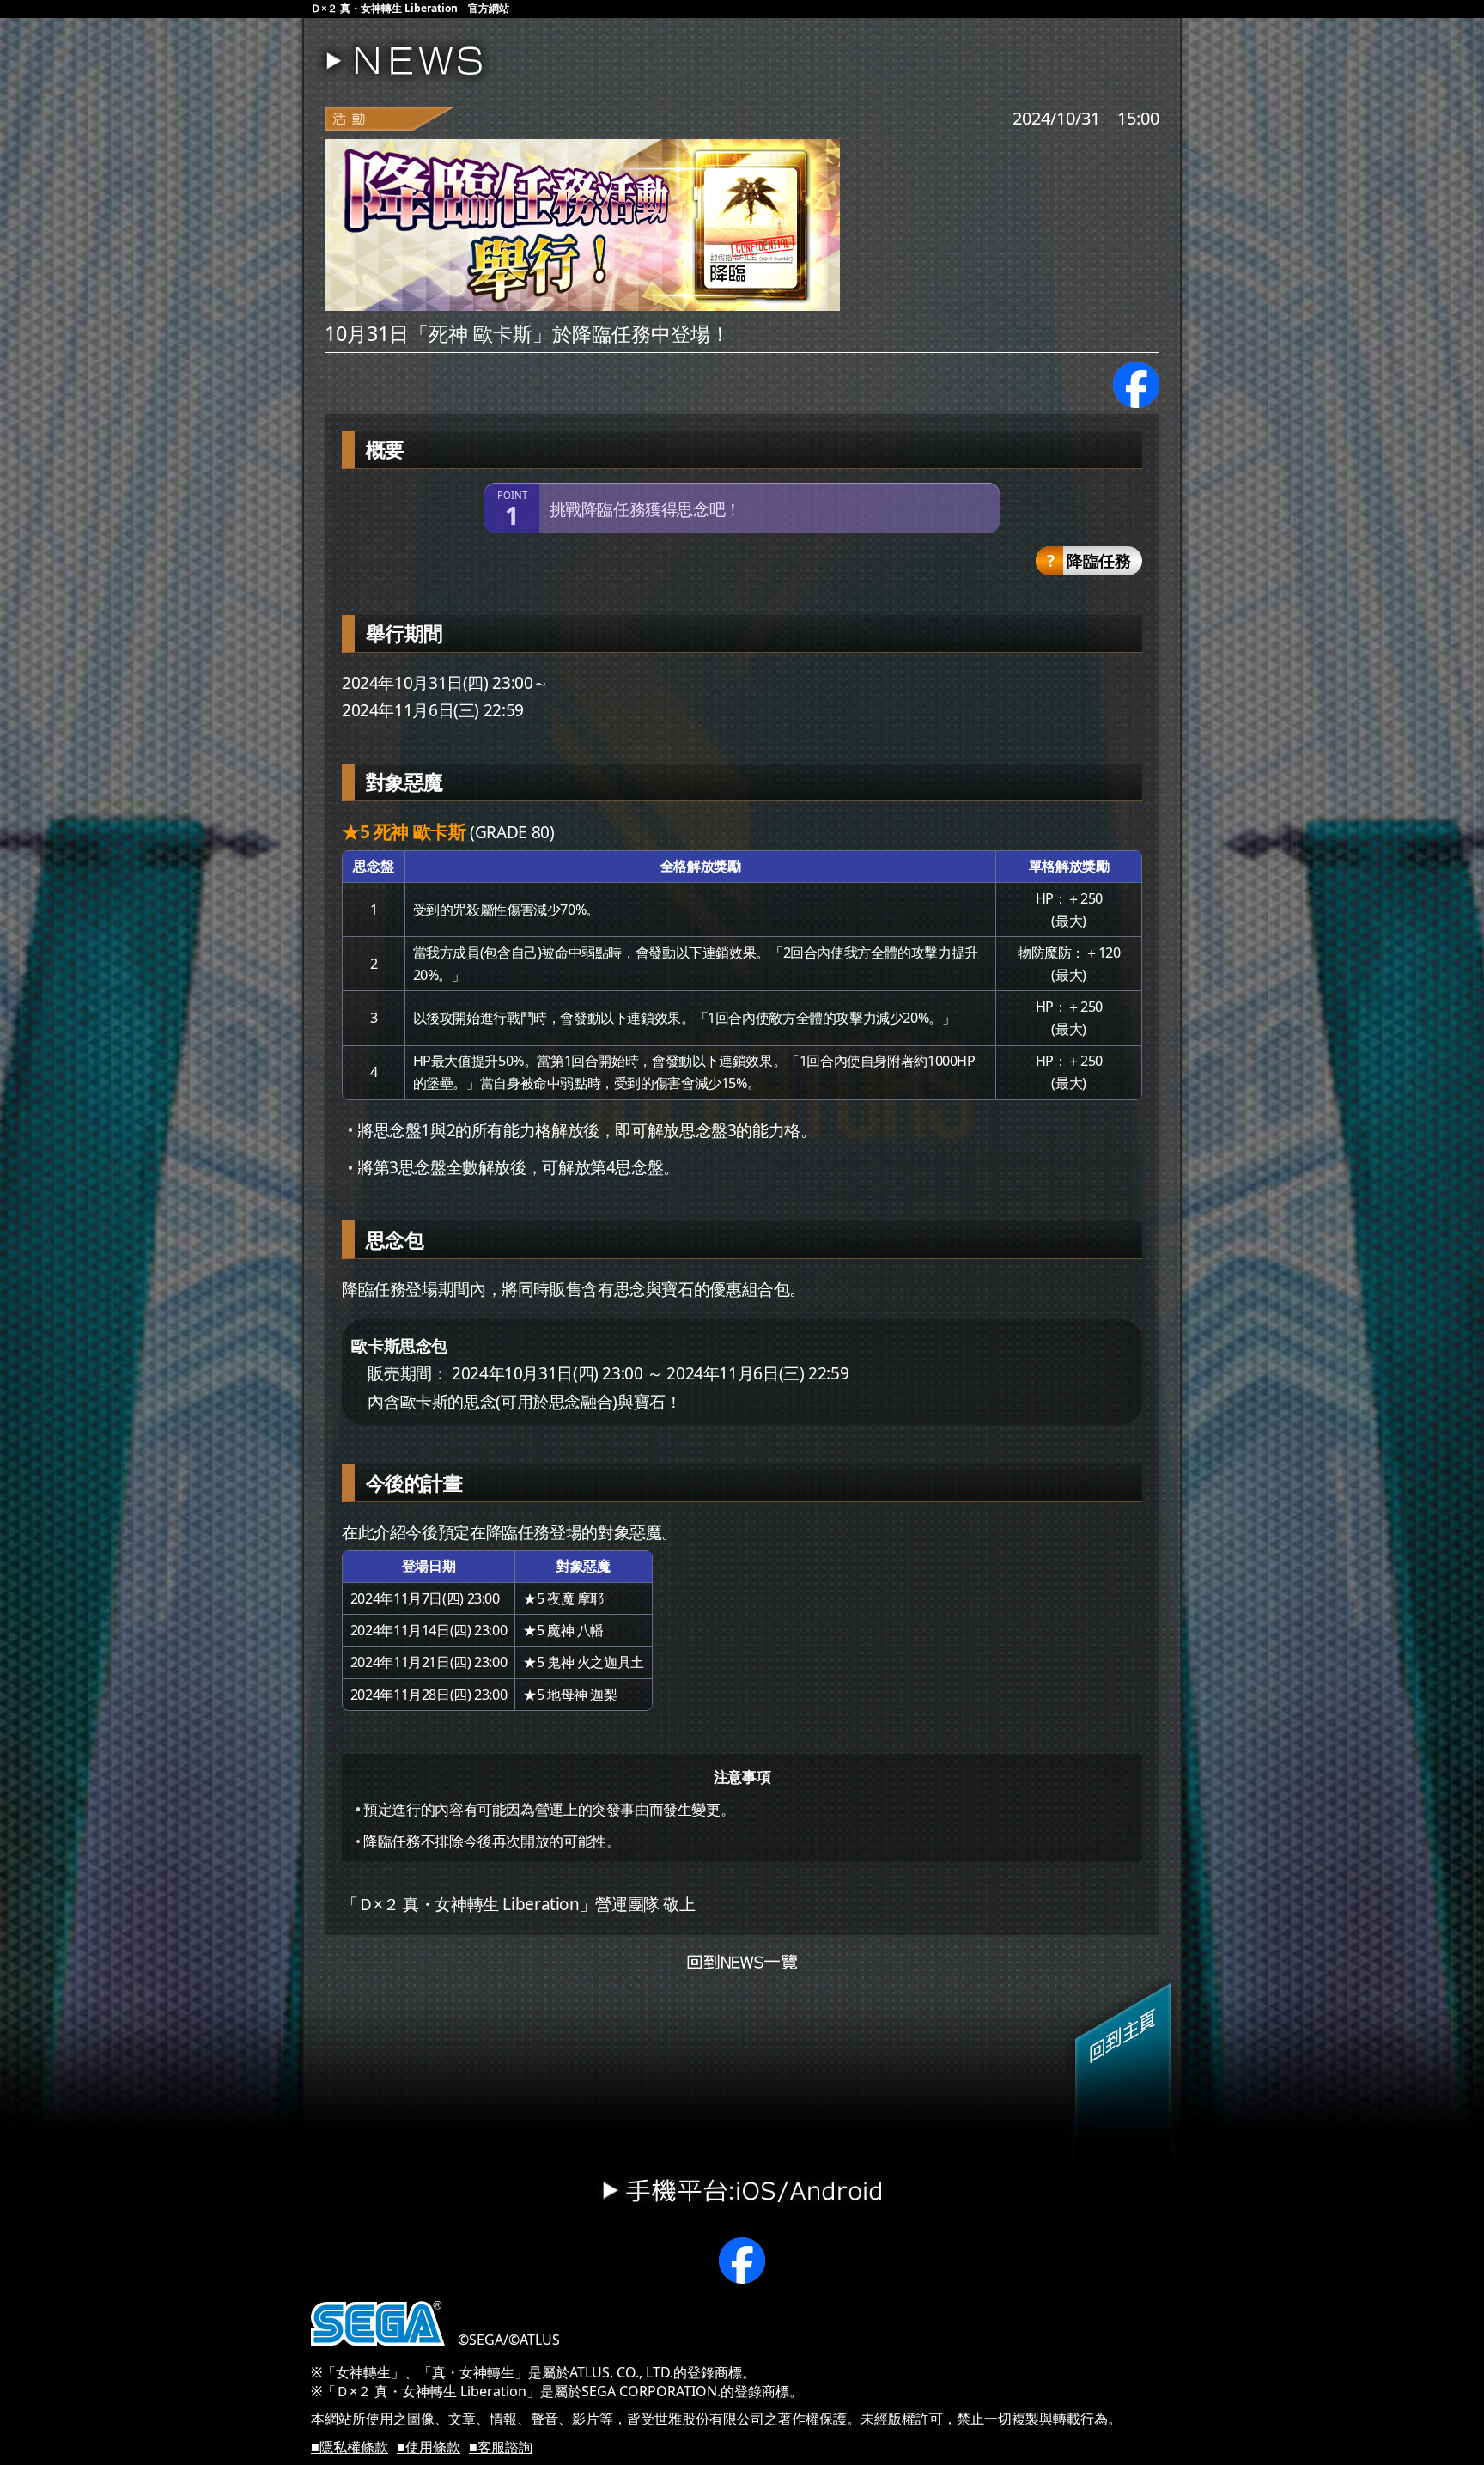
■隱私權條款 (350, 2447)
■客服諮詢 (501, 2447)
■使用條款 (429, 2447)
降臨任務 (1097, 561)
